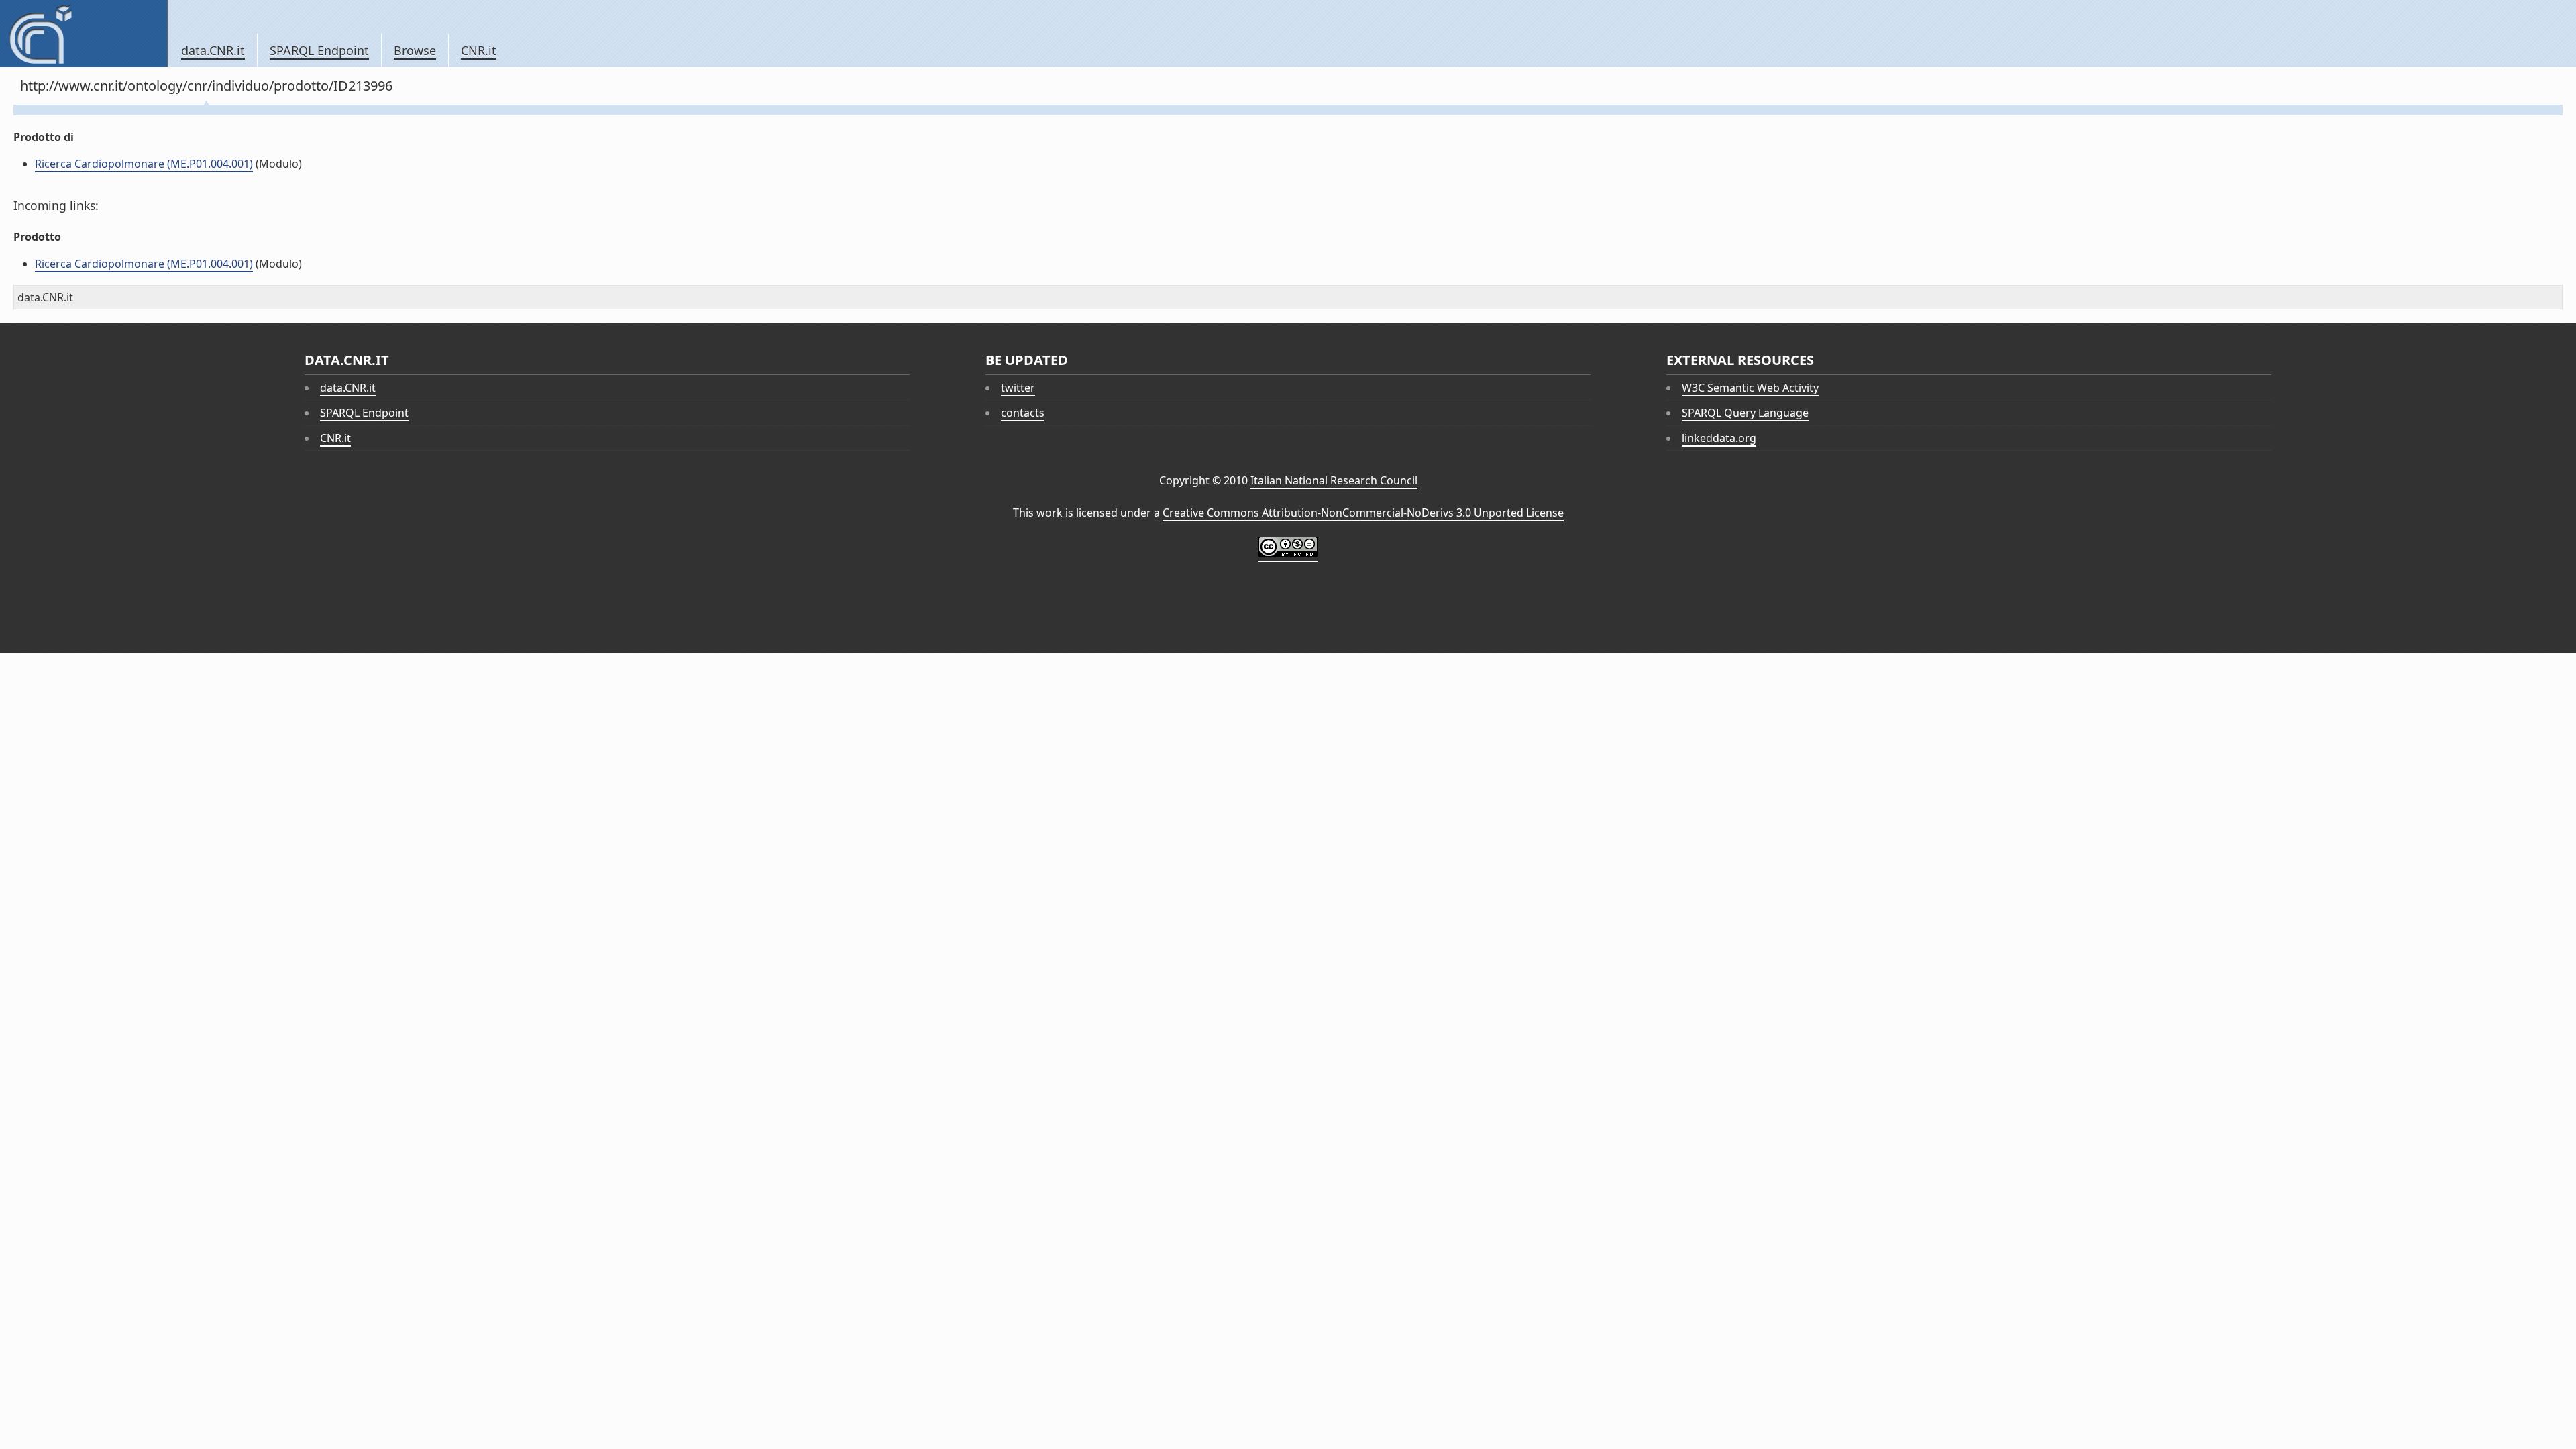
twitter (1018, 388)
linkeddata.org (1719, 438)
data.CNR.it (213, 50)
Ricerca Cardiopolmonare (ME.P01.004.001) (144, 164)
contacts (1023, 413)
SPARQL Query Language (1745, 413)
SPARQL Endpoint (319, 50)
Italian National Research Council (1334, 480)
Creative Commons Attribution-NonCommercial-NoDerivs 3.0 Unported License (1363, 513)
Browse (415, 50)
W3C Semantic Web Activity (1750, 388)
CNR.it (479, 50)
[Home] (84, 34)
